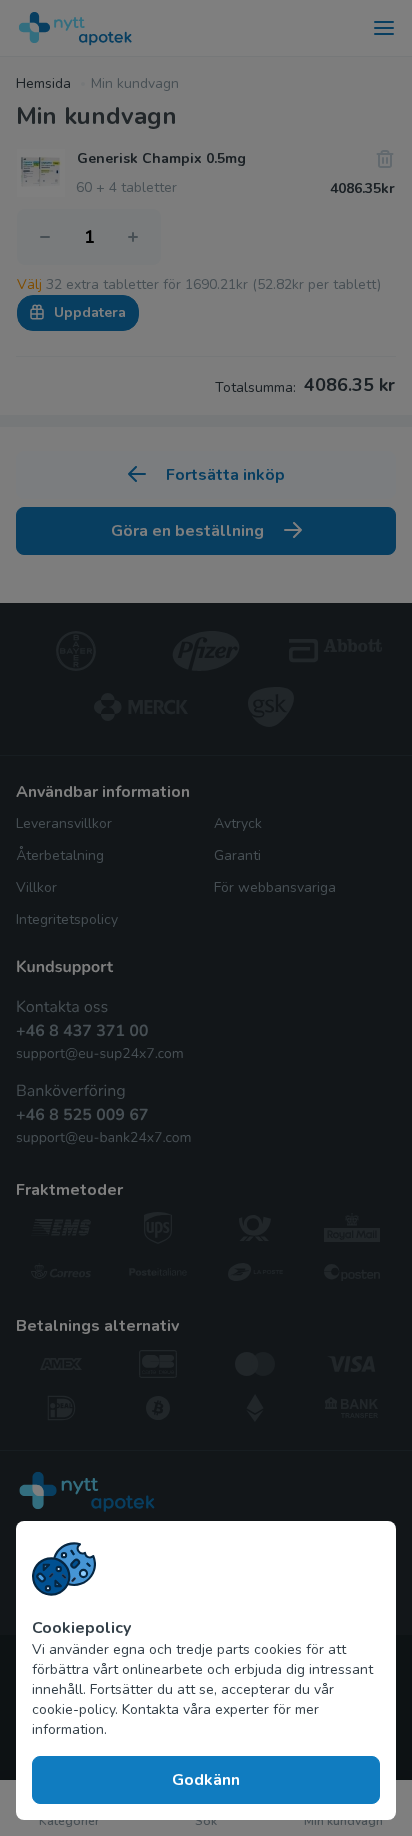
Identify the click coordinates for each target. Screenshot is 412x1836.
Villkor (36, 887)
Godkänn (206, 1780)
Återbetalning (60, 855)
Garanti (237, 855)
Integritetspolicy (67, 919)
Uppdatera (90, 312)
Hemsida (43, 83)
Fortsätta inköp (225, 475)
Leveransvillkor (64, 823)
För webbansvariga (275, 887)
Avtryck (238, 823)
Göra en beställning (187, 531)
